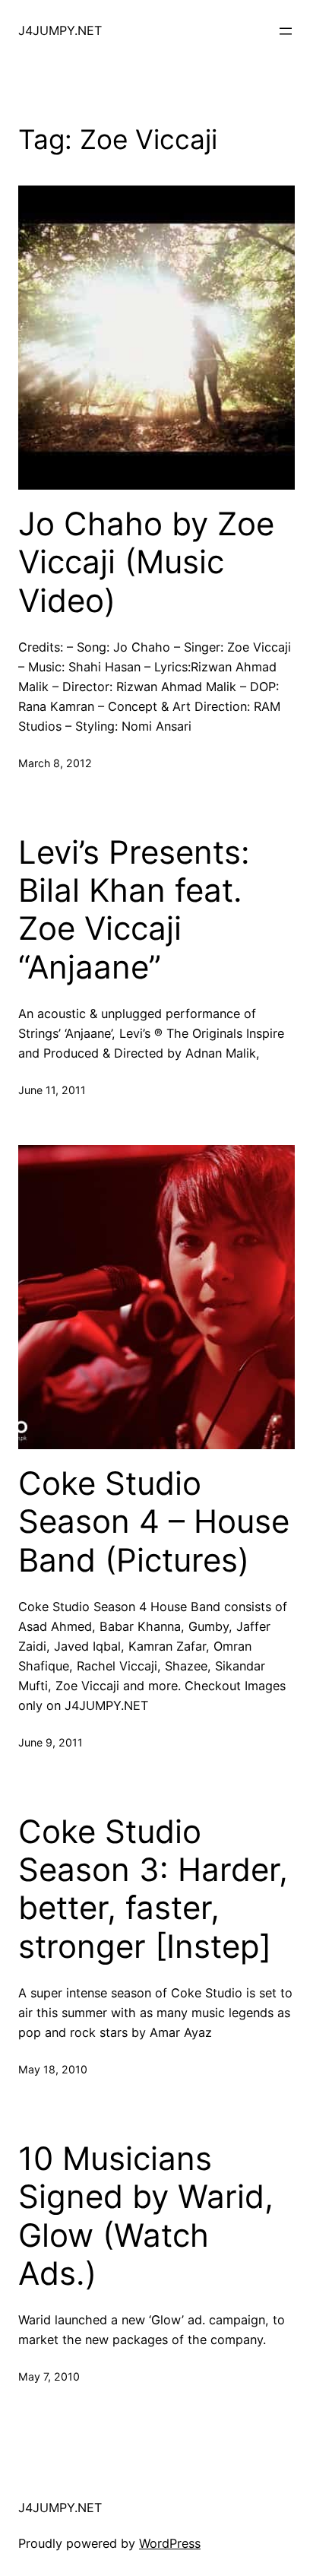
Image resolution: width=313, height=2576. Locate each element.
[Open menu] (286, 31)
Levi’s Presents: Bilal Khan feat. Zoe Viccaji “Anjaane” (134, 910)
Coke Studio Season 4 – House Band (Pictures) (154, 1522)
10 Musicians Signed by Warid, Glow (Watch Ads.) (146, 2216)
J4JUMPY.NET (60, 30)
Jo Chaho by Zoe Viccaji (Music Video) (146, 562)
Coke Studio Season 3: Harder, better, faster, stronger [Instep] (153, 1889)
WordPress (170, 2543)
